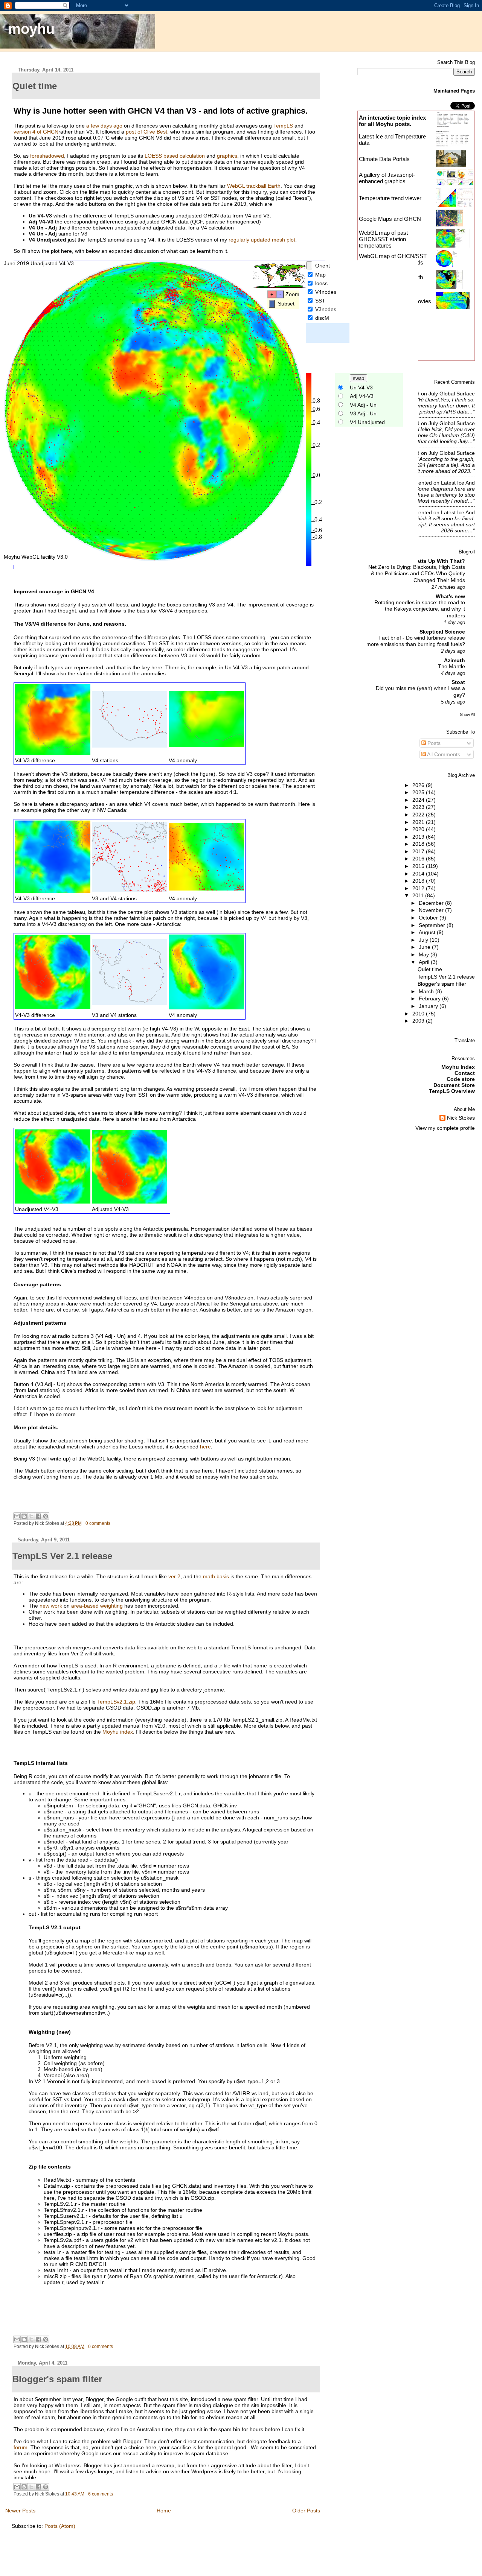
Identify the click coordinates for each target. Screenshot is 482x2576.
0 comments (98, 1523)
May (425, 954)
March (427, 991)
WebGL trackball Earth (254, 186)
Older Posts (306, 2511)
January (429, 1006)
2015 (419, 866)
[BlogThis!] (24, 1516)
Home (164, 2511)
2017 (419, 851)
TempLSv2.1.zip (116, 1702)
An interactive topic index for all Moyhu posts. (392, 121)
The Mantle (451, 666)
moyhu (31, 29)
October (429, 918)
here (205, 1447)
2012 (419, 888)
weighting (111, 1606)
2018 (419, 844)
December (432, 903)
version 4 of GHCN (36, 132)
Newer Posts (20, 2511)
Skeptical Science (442, 632)
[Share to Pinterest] (46, 1516)
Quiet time (430, 969)
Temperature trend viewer (390, 198)
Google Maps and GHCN (390, 219)
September (433, 925)
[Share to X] (31, 1516)
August (428, 932)
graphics (227, 156)
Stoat (458, 682)
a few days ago (104, 126)
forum (21, 2447)
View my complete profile (445, 1128)
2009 (419, 1021)
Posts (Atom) (60, 2526)
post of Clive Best (146, 132)
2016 (419, 859)
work (56, 1606)
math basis (216, 1576)
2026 (419, 785)
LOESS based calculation (175, 156)
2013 (419, 881)
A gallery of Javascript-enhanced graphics (387, 178)
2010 (419, 1014)
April (425, 962)
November (432, 910)
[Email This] (17, 1516)
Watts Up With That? (439, 561)
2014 (419, 874)
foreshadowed (47, 156)
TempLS (283, 126)
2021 (419, 822)
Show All (467, 714)
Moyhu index (118, 1732)
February (430, 998)
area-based (85, 1606)
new (44, 1606)
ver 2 (174, 1576)
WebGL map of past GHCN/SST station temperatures (383, 239)
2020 (419, 829)
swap (358, 378)
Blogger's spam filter (442, 984)
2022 (419, 815)
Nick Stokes (461, 1118)
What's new (450, 596)
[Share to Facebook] (38, 1516)
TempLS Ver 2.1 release (446, 977)
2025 (419, 792)
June (425, 947)
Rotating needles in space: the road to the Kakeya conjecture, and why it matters (420, 609)
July (424, 940)
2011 (419, 895)
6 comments (101, 2494)
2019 (419, 837)
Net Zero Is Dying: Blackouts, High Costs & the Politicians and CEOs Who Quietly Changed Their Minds (417, 574)
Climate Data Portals (384, 159)
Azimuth (455, 660)
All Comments (443, 754)
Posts (433, 743)
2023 (419, 807)
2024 (419, 800)
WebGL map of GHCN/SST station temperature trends (393, 259)
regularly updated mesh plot (262, 240)
